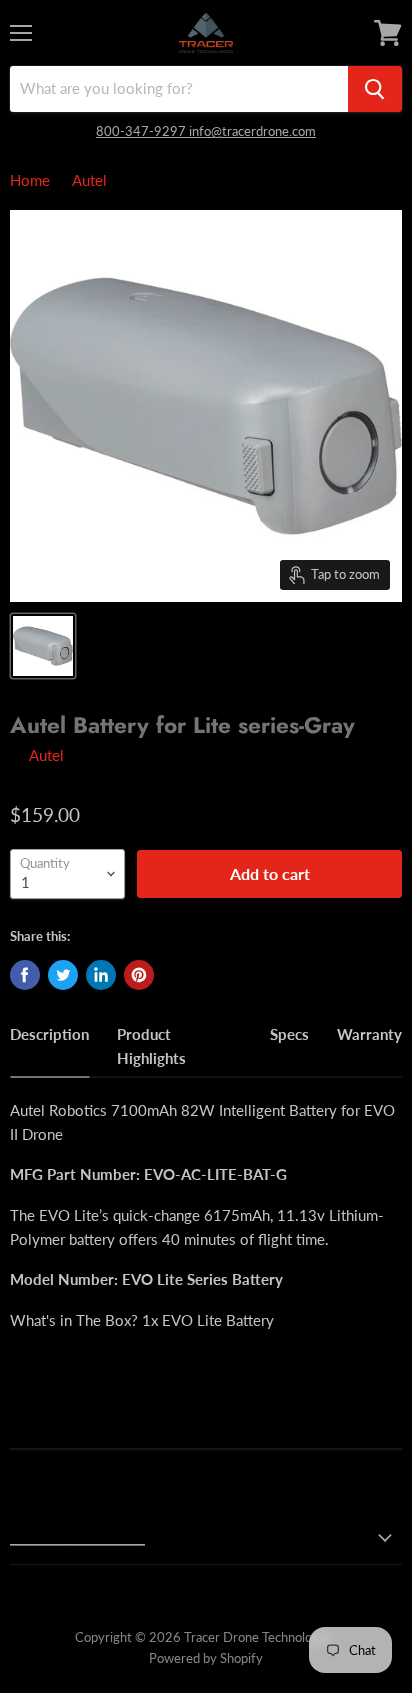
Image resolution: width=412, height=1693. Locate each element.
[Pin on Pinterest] (139, 975)
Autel (89, 180)
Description (49, 1034)
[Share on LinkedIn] (101, 975)
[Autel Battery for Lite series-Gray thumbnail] (43, 646)
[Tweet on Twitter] (63, 975)
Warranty (369, 1034)
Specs (289, 1034)
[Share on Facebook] (25, 975)
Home (30, 180)
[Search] (375, 89)
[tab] (49, 1049)
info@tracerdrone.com (252, 131)
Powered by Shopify (206, 1658)
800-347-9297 (142, 131)
